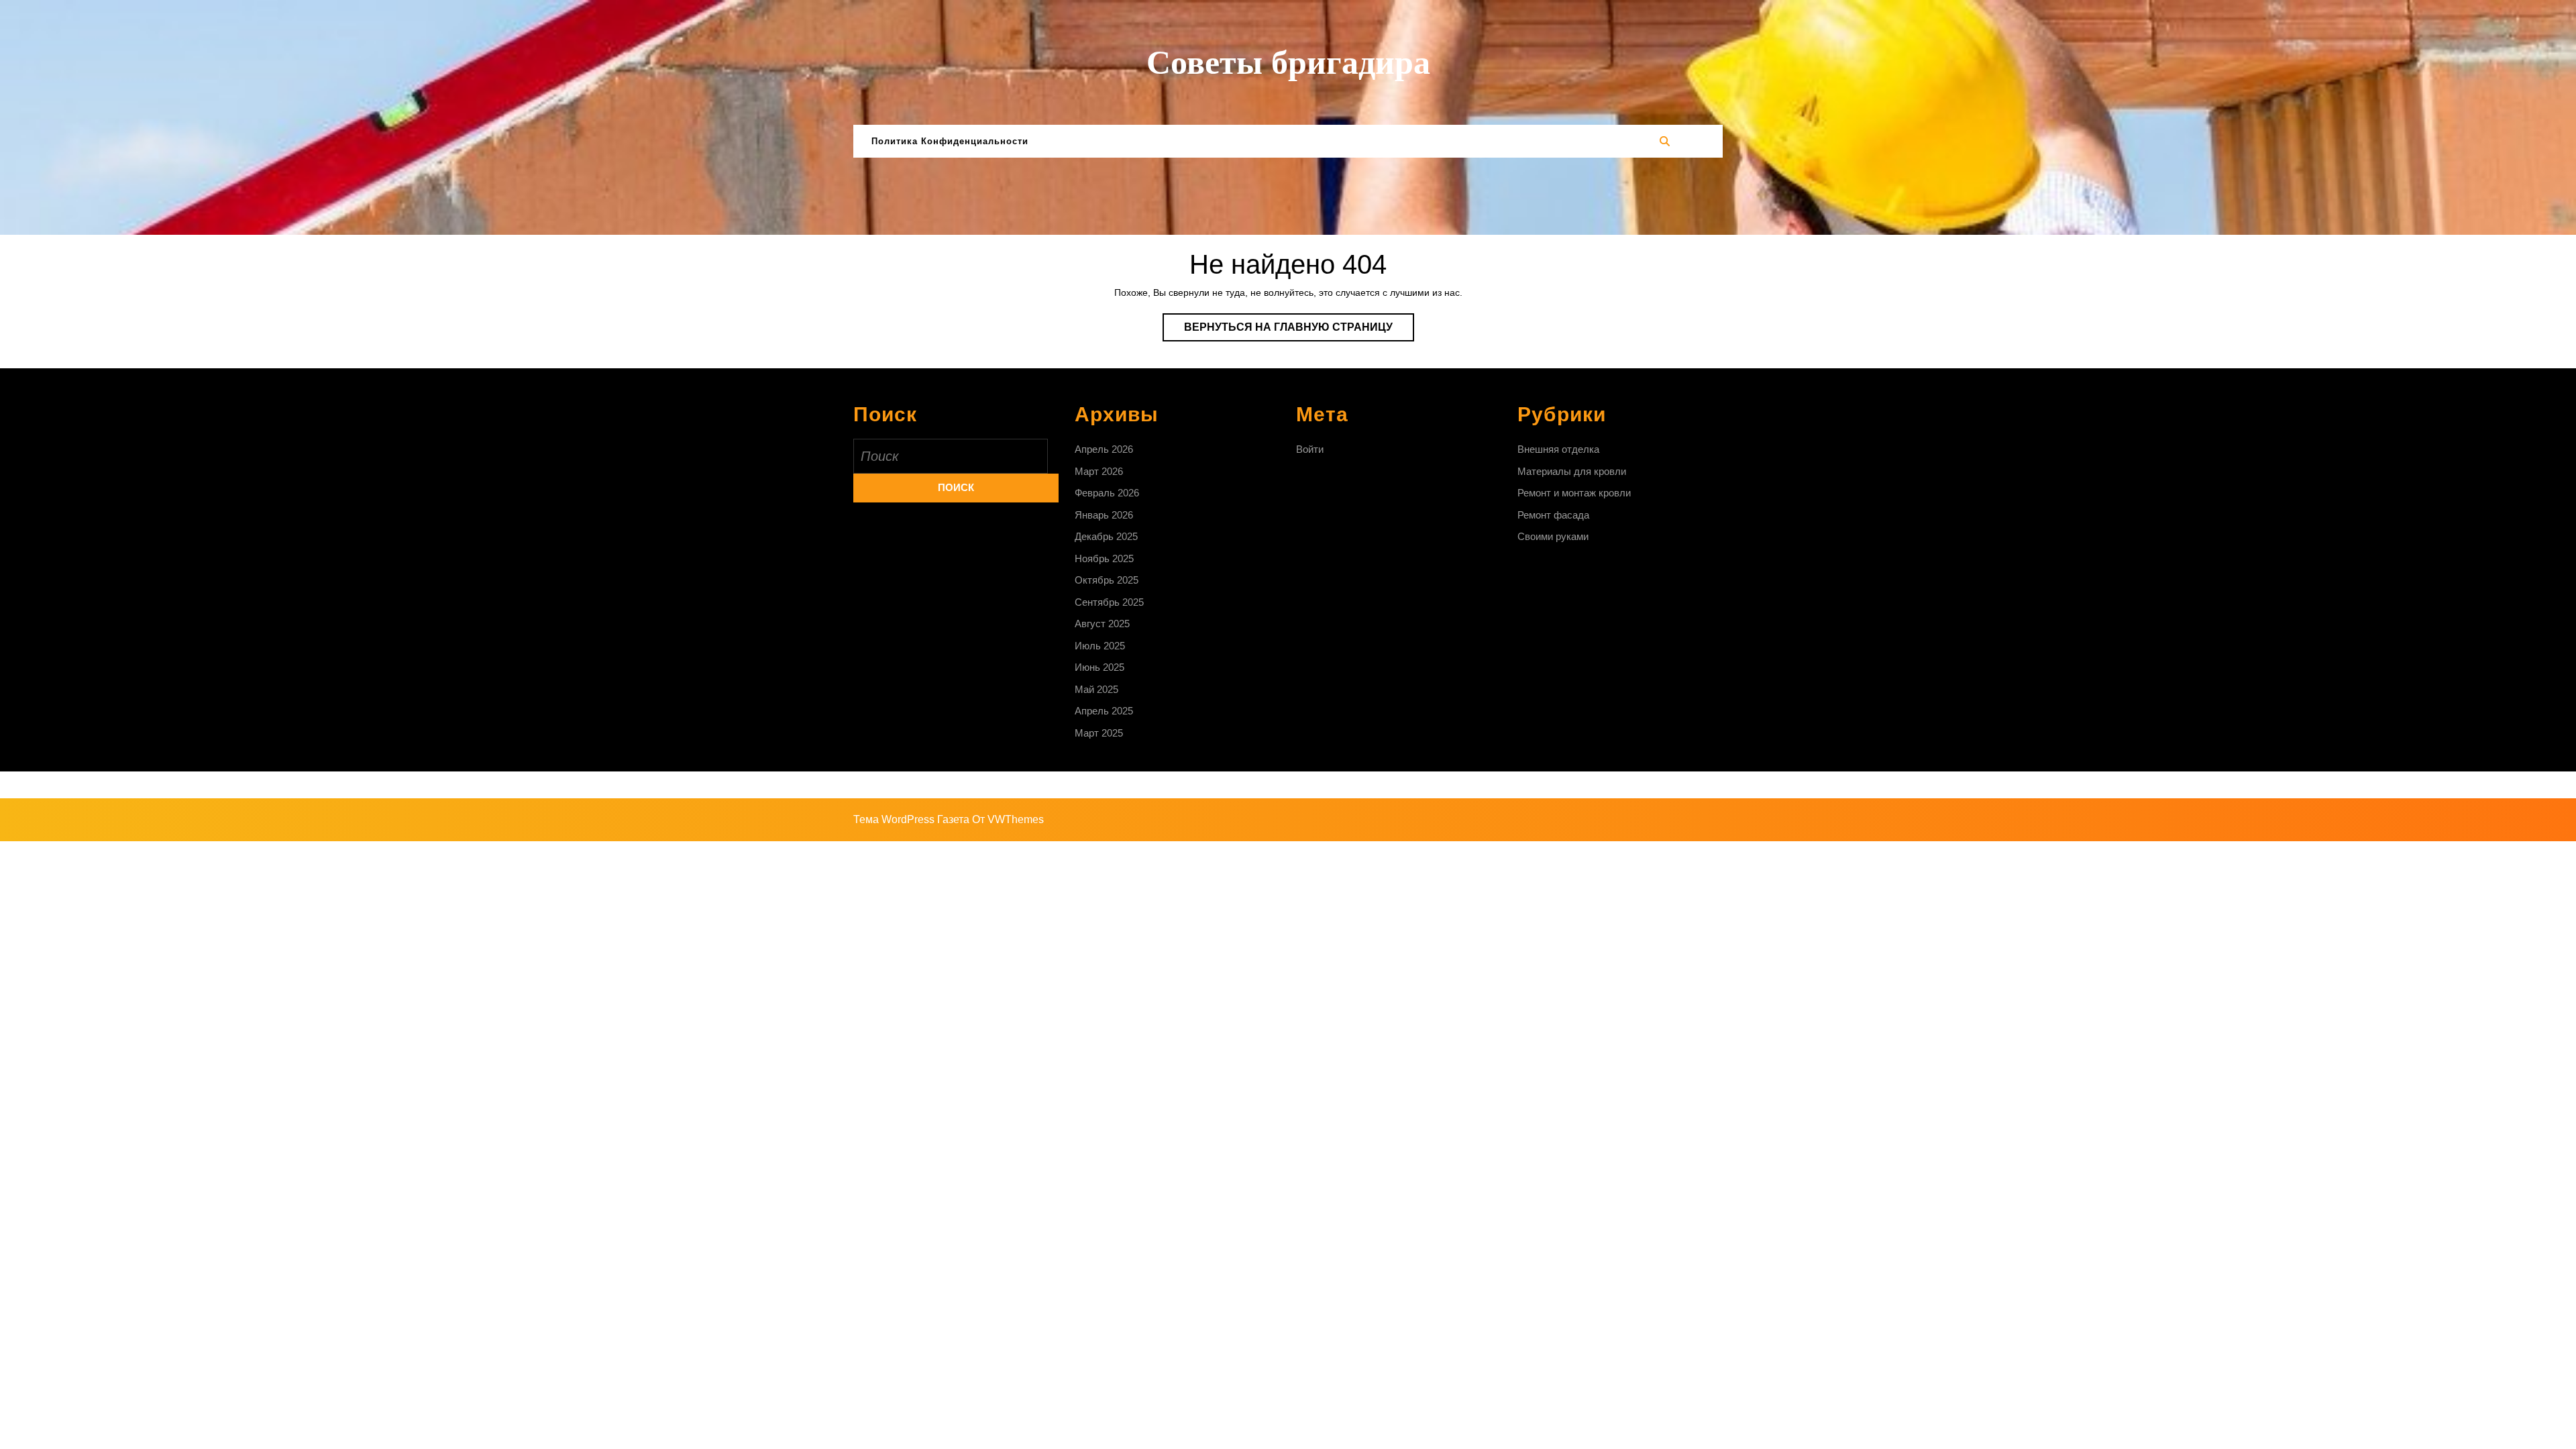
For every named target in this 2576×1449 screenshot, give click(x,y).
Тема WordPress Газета (911, 819)
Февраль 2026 (1107, 493)
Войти (1310, 449)
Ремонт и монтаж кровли (1574, 493)
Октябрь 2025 (1107, 580)
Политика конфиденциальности (950, 141)
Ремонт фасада (1553, 515)
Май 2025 (1096, 689)
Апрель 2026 (1104, 449)
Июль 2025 (1100, 646)
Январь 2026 (1104, 515)
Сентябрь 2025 (1109, 602)
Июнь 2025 (1099, 667)
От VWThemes (1008, 819)
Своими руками (1553, 536)
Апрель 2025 (1104, 711)
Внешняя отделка (1558, 449)
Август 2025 (1102, 624)
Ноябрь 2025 (1104, 558)
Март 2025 (1099, 733)
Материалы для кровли (1572, 471)
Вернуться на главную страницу (1299, 331)
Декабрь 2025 (1106, 536)
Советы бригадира (1288, 62)
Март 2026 (1099, 471)
